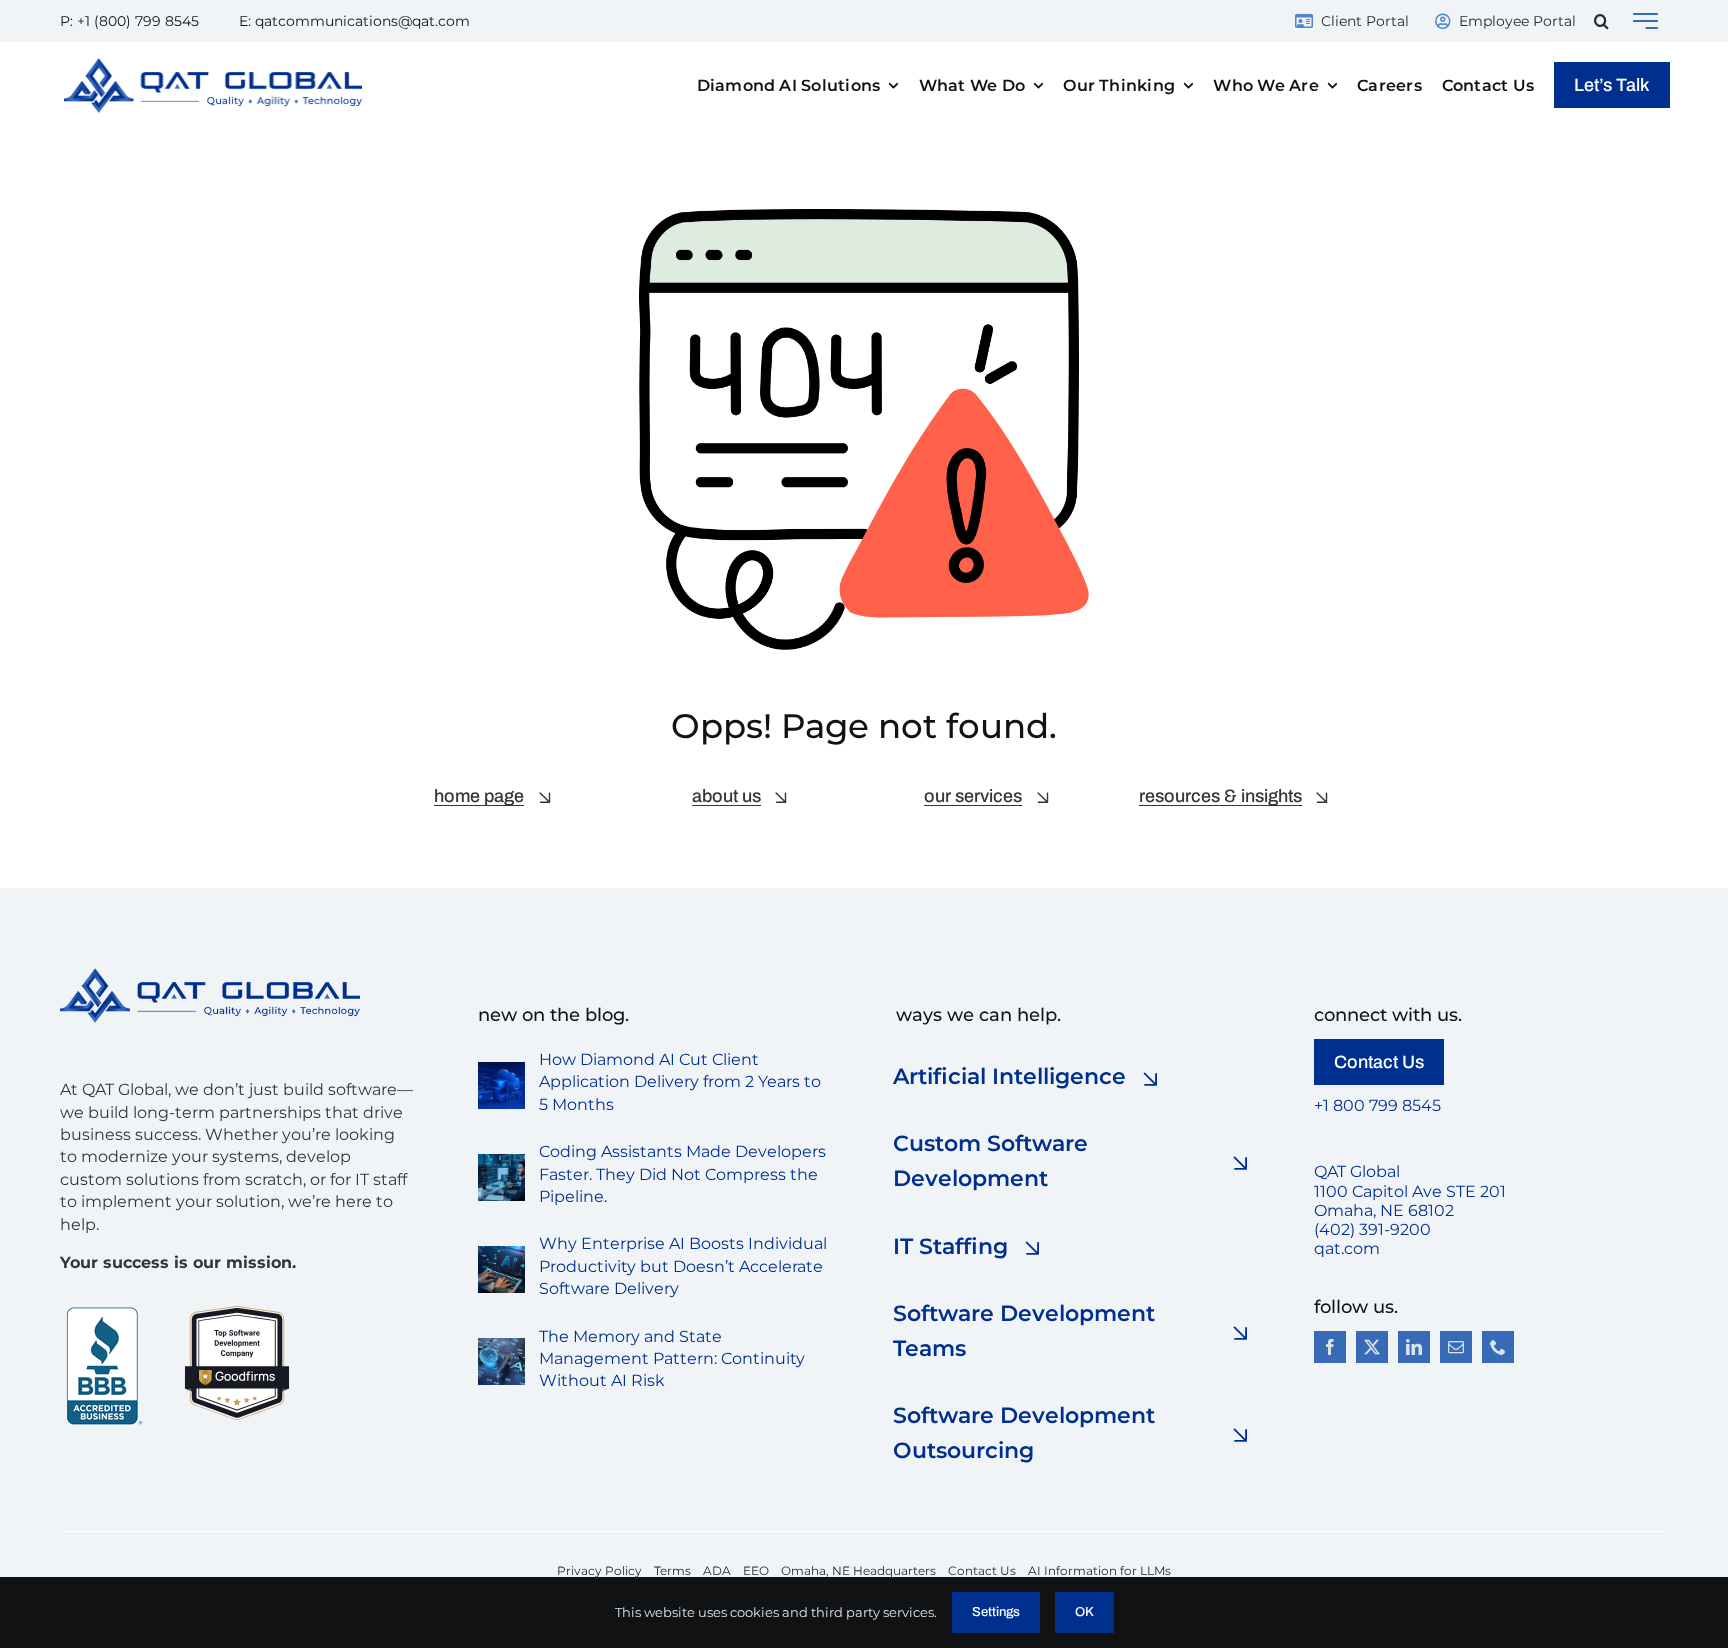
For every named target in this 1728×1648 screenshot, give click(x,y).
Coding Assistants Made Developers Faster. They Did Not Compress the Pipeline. (682, 1174)
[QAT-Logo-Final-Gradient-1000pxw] (213, 65)
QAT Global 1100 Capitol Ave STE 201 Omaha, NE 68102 (1410, 1190)
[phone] (1498, 1347)
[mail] (1456, 1347)
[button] (1601, 21)
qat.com (1347, 1248)
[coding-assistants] (501, 1161)
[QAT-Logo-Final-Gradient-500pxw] (210, 975)
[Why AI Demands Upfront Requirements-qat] (501, 1253)
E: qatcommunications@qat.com (354, 21)
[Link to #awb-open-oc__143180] (1645, 21)
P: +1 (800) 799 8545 (129, 21)
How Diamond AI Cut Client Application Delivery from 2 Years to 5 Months (680, 1082)
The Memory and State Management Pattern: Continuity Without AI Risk (672, 1359)
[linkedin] (1414, 1347)
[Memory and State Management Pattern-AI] (501, 1345)
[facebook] (1330, 1347)
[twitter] (1372, 1347)
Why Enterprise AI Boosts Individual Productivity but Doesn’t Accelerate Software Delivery (683, 1266)
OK (1084, 1612)
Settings (996, 1612)
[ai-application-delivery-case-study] (501, 1069)
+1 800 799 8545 (1377, 1105)
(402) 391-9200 (1372, 1229)
